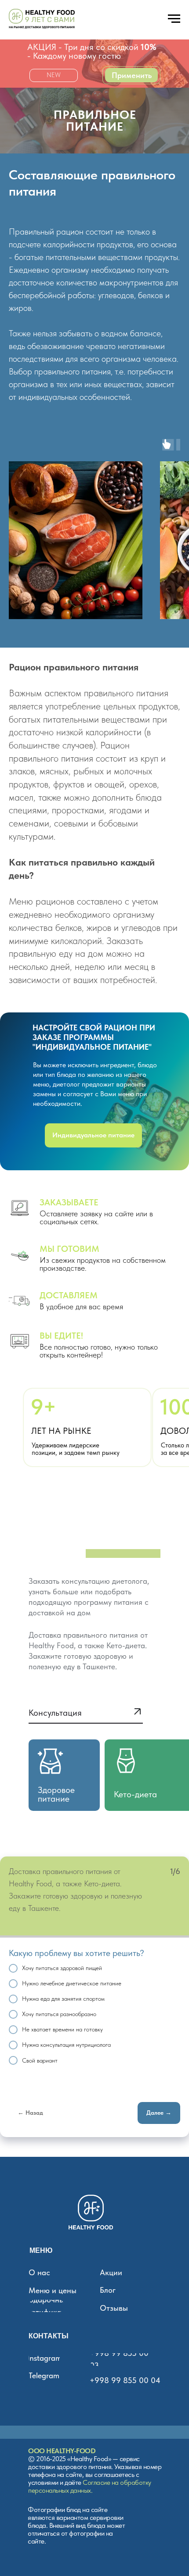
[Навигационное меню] (174, 19)
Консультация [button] (55, 1713)
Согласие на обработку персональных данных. (90, 2486)
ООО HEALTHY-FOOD (62, 2451)
